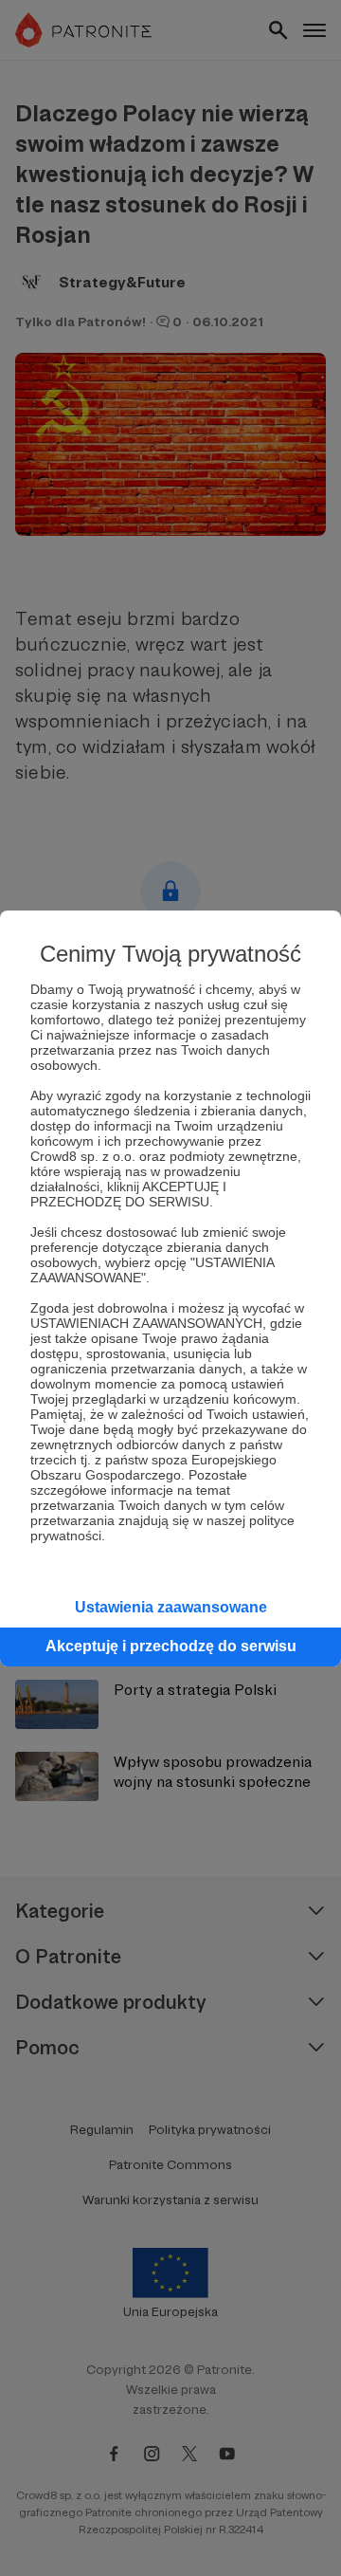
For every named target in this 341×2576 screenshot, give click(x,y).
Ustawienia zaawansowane (171, 1607)
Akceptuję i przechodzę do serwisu (171, 1646)
